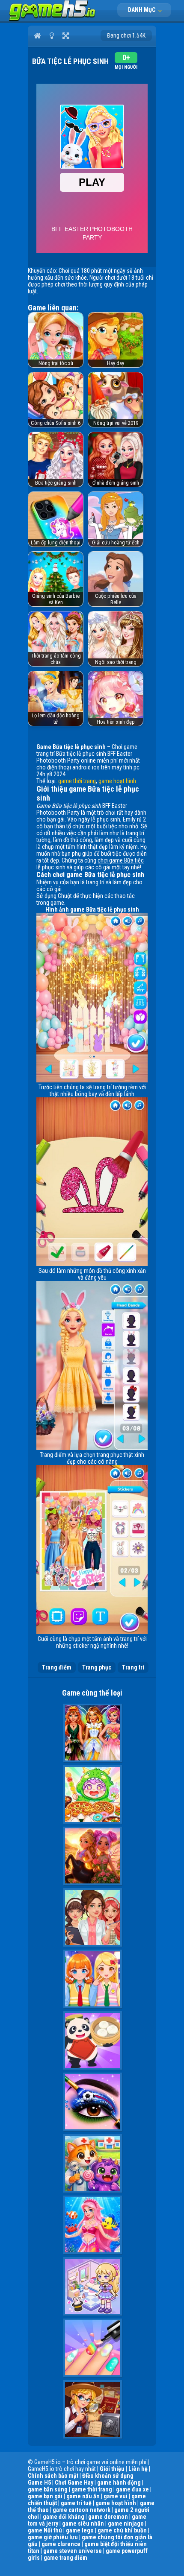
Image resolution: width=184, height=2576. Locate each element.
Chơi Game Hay (74, 2482)
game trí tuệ (76, 2503)
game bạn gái (45, 2496)
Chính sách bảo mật (53, 2476)
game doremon (108, 2517)
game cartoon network (82, 2510)
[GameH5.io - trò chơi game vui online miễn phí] (52, 19)
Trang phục (97, 1667)
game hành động (119, 2482)
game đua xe (132, 2489)
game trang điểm (65, 2558)
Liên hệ (138, 2469)
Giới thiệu (112, 2469)
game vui (116, 2496)
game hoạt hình (117, 781)
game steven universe (73, 2551)
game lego (80, 2530)
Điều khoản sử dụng (108, 2476)
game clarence (61, 2544)
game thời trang (77, 781)
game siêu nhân (83, 2523)
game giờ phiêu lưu (53, 2537)
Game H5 (39, 2482)
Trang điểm (57, 1667)
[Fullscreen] (66, 35)
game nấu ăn (83, 2496)
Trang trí (133, 1667)
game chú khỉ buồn (122, 2530)
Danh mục (142, 10)
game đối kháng (64, 2517)
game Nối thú (45, 2530)
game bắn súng (48, 2489)
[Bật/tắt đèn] (52, 35)
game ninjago (126, 2523)
